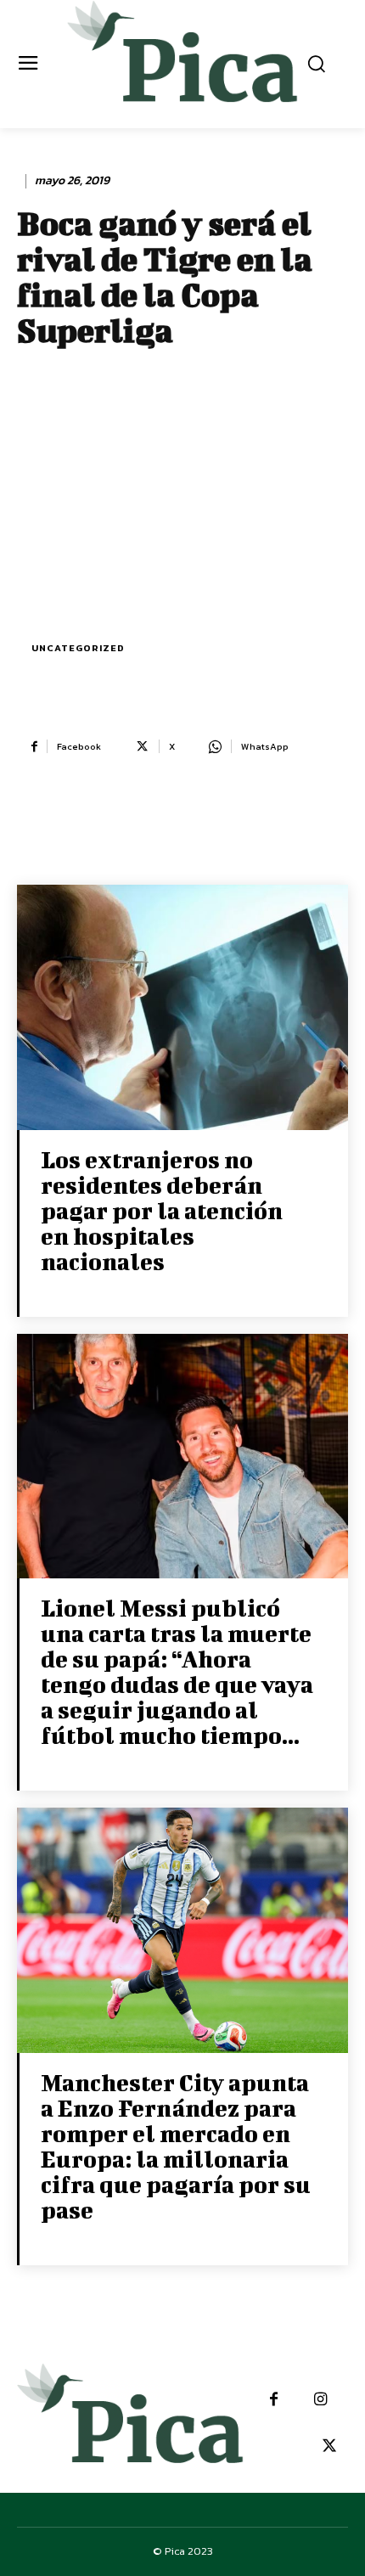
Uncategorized (78, 648)
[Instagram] (320, 2400)
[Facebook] (274, 2400)
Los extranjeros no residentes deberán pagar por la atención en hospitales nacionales (162, 1210)
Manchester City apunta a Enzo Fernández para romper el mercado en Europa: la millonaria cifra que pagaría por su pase (176, 2146)
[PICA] (183, 62)
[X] (329, 2447)
